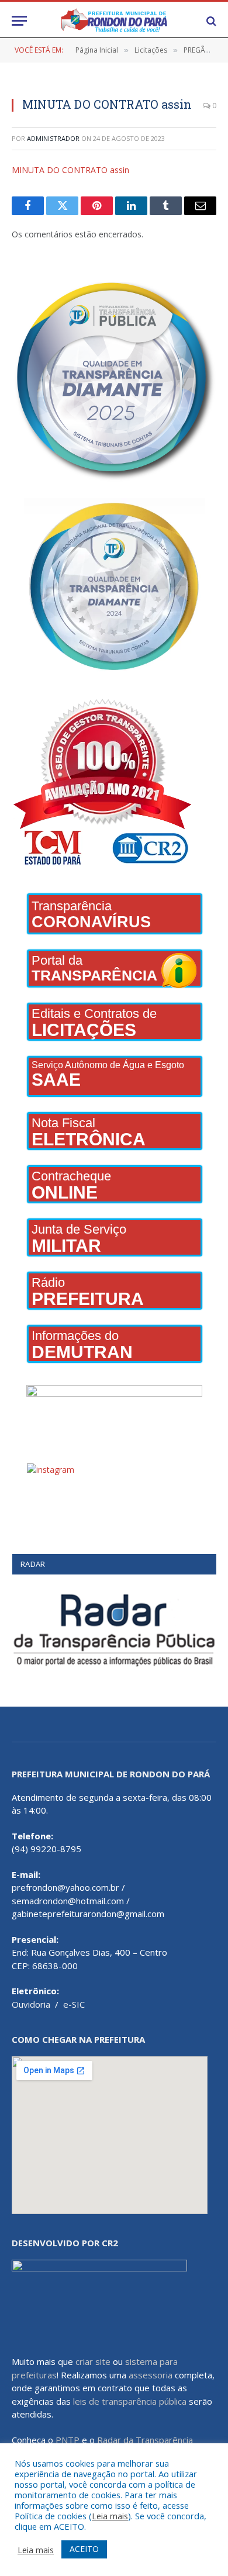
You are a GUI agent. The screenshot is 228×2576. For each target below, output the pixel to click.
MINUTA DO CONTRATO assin (70, 170)
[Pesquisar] (210, 21)
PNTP (68, 2440)
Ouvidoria (31, 2004)
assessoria (151, 2375)
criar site (93, 2361)
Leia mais (110, 2516)
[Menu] (19, 21)
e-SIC (74, 2004)
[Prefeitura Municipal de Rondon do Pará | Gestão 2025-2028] (114, 21)
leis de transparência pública (130, 2401)
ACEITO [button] (84, 2549)
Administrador (53, 138)
